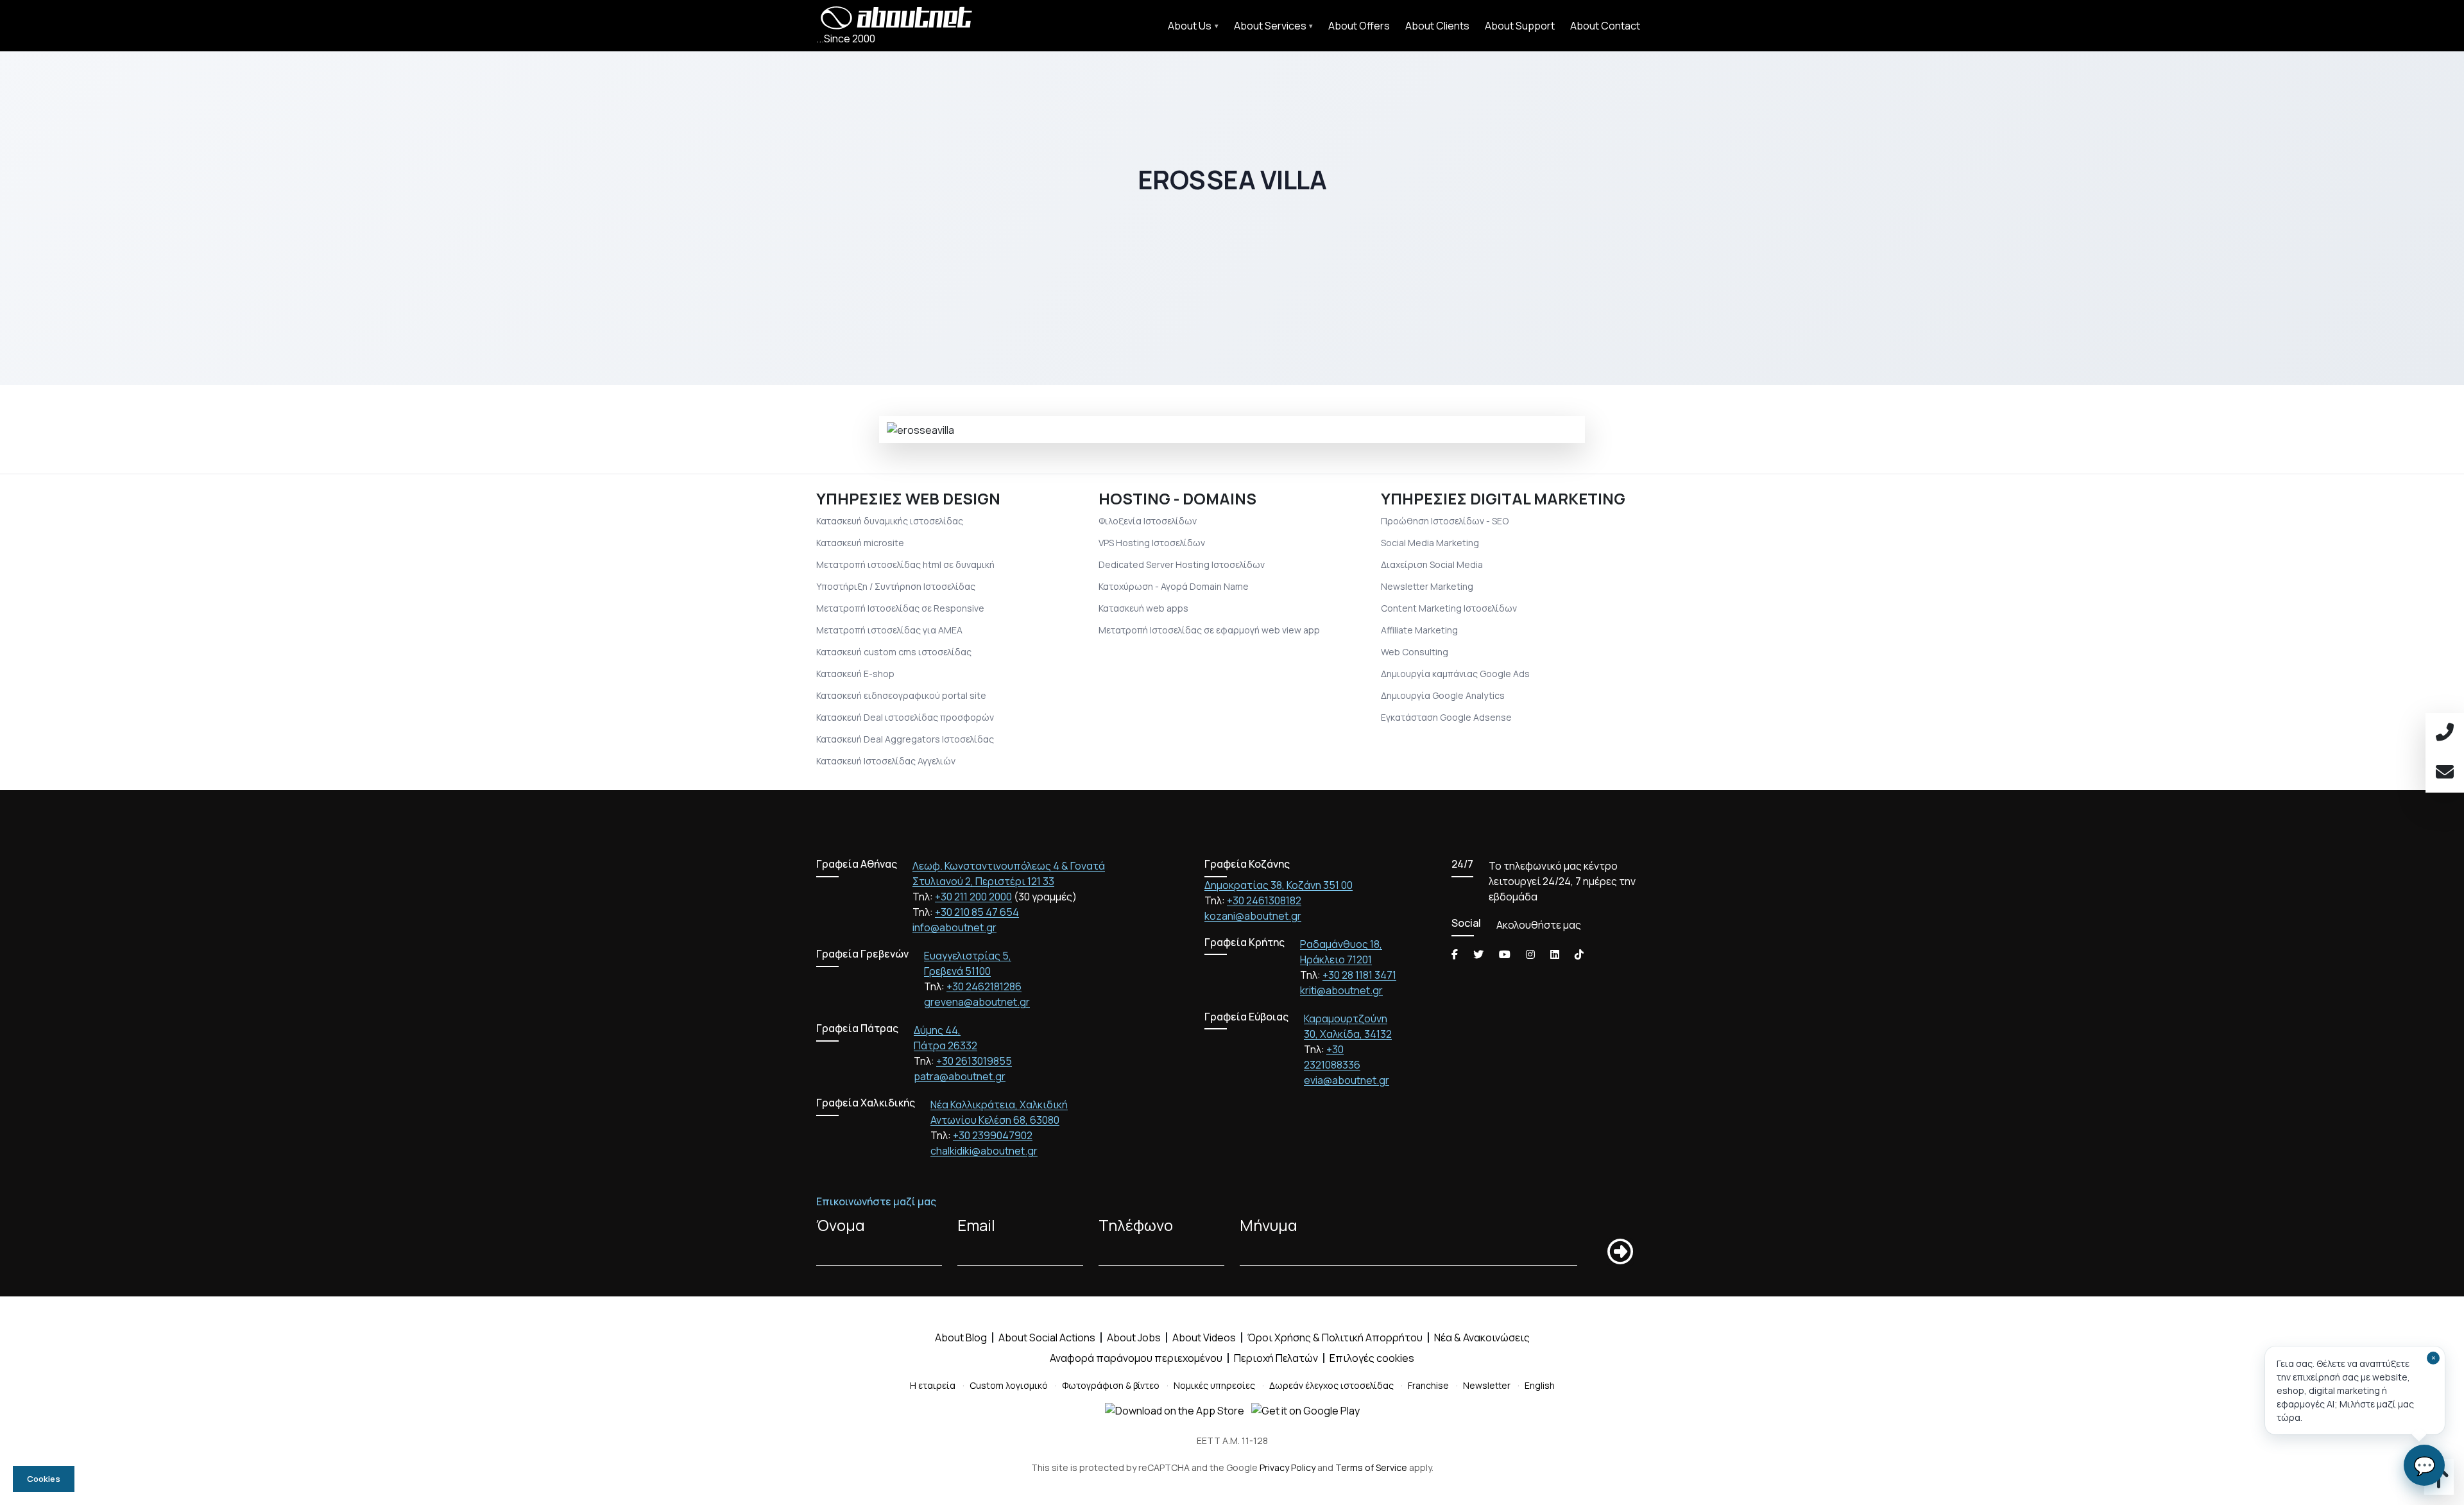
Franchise (1428, 1385)
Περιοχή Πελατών (1276, 1358)
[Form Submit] (1620, 1252)
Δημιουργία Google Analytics (1443, 695)
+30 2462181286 (984, 986)
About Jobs (1134, 1337)
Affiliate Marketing (1419, 630)
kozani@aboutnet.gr (1253, 916)
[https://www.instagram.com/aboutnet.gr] (1530, 954)
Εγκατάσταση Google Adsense (1446, 717)
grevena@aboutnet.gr (977, 1002)
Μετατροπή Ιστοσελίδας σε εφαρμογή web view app (1209, 630)
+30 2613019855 (974, 1061)
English (1540, 1385)
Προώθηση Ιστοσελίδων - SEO (1445, 521)
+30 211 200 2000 (973, 897)
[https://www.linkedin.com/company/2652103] (1555, 954)
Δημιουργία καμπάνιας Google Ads (1455, 674)
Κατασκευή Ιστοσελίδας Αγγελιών (886, 761)
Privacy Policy (1288, 1467)
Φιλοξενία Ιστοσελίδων (1148, 521)
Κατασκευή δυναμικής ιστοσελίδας (890, 521)
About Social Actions (1047, 1337)
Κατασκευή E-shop (855, 674)
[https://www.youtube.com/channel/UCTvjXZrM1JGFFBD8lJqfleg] (1505, 954)
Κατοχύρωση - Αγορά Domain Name (1174, 586)
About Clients (1437, 26)
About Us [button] (1190, 26)
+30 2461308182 (1264, 900)
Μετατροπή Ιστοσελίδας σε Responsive (900, 608)
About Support (1520, 26)
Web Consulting (1415, 652)
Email (976, 1225)
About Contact (1605, 26)
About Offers (1359, 26)
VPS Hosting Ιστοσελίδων (1152, 543)
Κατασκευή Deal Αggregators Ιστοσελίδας (905, 739)
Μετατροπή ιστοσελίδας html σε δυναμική (905, 564)
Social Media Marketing (1430, 543)
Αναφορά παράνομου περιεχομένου (1136, 1358)
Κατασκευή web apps (1143, 608)
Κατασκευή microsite (860, 543)
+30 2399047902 (993, 1135)
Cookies (44, 1479)
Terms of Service (1371, 1467)
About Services (1270, 26)
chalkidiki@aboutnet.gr (984, 1151)
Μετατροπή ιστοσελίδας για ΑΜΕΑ (889, 630)
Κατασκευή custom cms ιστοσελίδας (894, 652)
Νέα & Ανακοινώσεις (1482, 1337)
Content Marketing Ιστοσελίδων (1449, 608)
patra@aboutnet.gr (960, 1076)
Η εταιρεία (933, 1385)
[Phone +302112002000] (2445, 733)
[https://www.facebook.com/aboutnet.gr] (1455, 954)
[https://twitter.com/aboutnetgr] (1478, 954)
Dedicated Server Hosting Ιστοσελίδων (1182, 564)
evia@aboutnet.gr (1347, 1080)
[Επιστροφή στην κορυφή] (2439, 1483)
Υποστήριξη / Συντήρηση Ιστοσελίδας (896, 586)
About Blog (961, 1337)
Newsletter (1487, 1385)
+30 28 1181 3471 (1359, 975)
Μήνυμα (1269, 1225)
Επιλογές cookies (1372, 1358)
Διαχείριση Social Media (1432, 564)
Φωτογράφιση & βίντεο (1111, 1385)
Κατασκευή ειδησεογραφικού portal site (901, 695)
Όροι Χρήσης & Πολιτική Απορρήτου (1335, 1337)
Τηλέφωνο (1136, 1225)
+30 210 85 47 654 (977, 912)
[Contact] (2445, 773)
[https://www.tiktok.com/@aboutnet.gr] (1579, 954)
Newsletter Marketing (1427, 586)
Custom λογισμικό (1009, 1385)
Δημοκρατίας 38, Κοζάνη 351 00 (1279, 885)
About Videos (1204, 1337)
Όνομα (841, 1225)
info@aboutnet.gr (954, 927)
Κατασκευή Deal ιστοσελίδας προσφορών (905, 717)
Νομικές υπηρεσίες (1214, 1385)
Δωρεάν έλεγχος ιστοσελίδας (1331, 1385)
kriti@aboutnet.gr (1341, 990)
